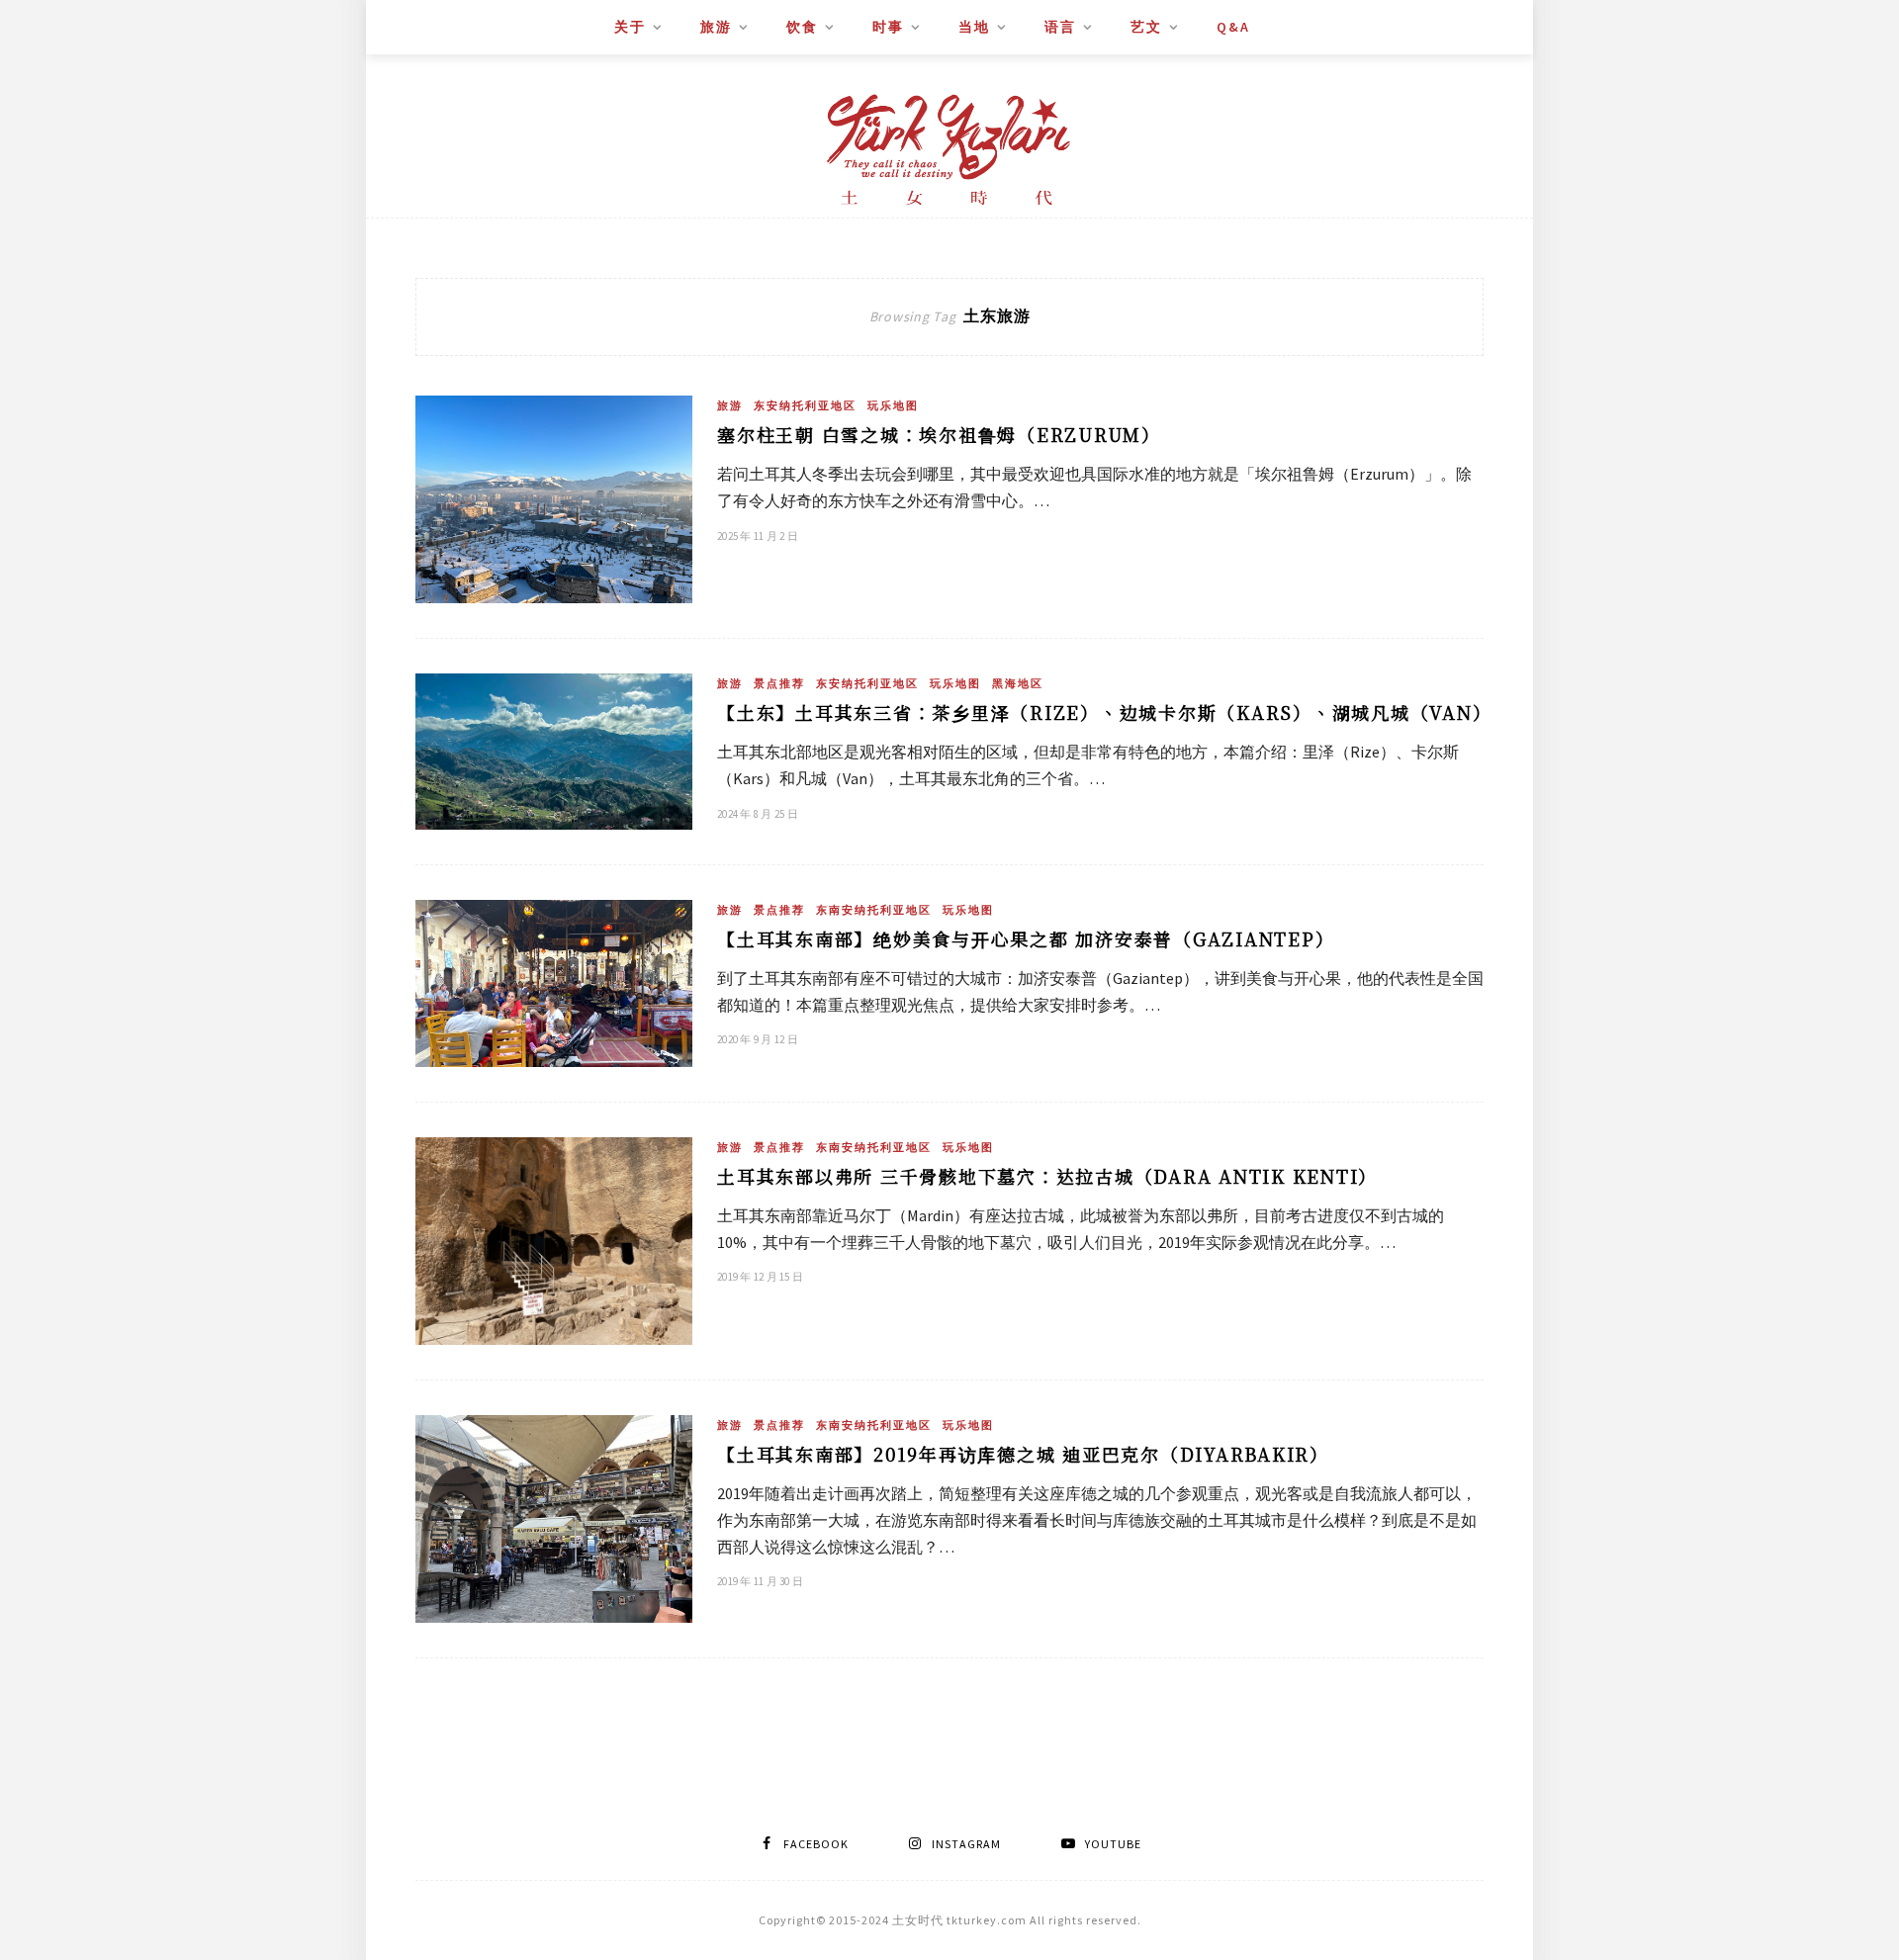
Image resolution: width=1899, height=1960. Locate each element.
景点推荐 (779, 683)
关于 (630, 27)
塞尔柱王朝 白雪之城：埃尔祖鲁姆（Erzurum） (939, 434)
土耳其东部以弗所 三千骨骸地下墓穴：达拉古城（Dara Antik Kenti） (1047, 1176)
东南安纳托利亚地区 (874, 910)
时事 (888, 27)
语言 (1060, 27)
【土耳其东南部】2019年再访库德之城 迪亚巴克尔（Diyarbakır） (1023, 1454)
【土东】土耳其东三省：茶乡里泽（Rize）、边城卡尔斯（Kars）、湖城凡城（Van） (1104, 712)
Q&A (1233, 27)
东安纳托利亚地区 (805, 405)
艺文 (1146, 27)
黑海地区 (1018, 683)
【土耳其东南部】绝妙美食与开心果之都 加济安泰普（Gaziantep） (1026, 938)
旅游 (716, 27)
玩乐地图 (893, 405)
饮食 (802, 27)
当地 (974, 27)
